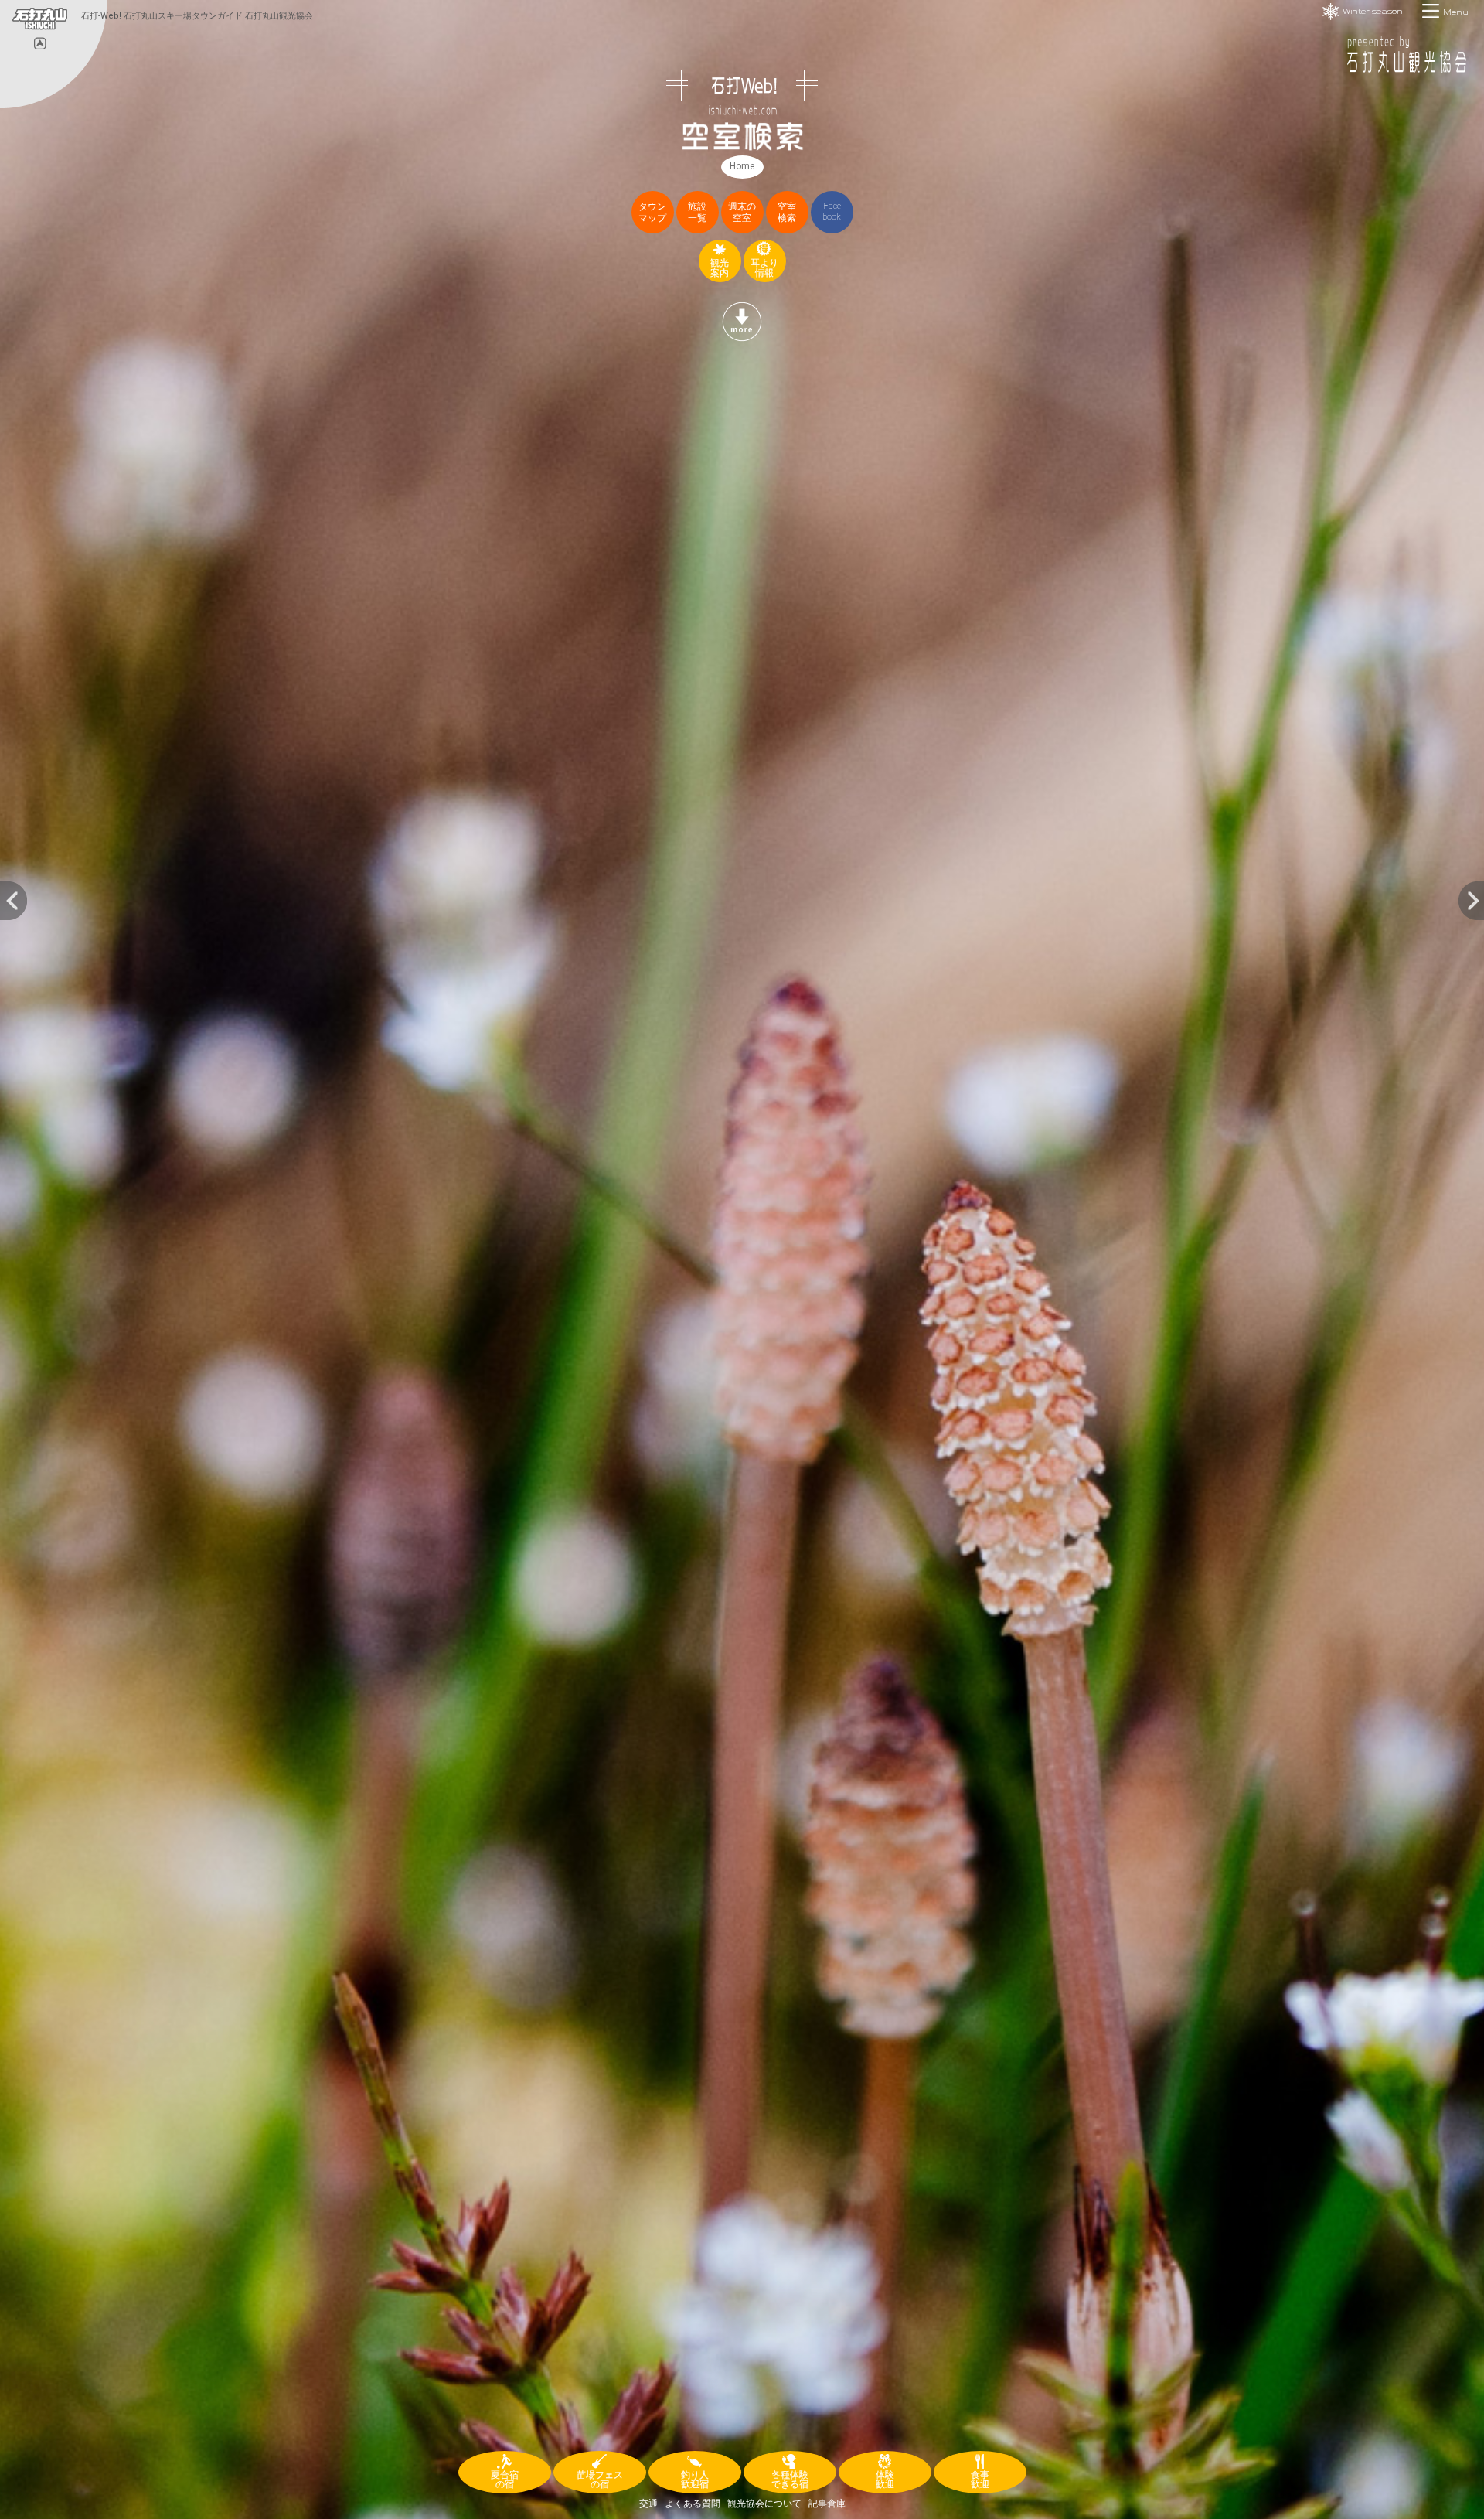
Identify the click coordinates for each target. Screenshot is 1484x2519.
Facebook (832, 211)
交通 (648, 2504)
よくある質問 (693, 2504)
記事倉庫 (827, 2504)
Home (742, 166)
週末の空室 (742, 212)
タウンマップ (652, 212)
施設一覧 (697, 212)
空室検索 (787, 212)
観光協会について (764, 2504)
